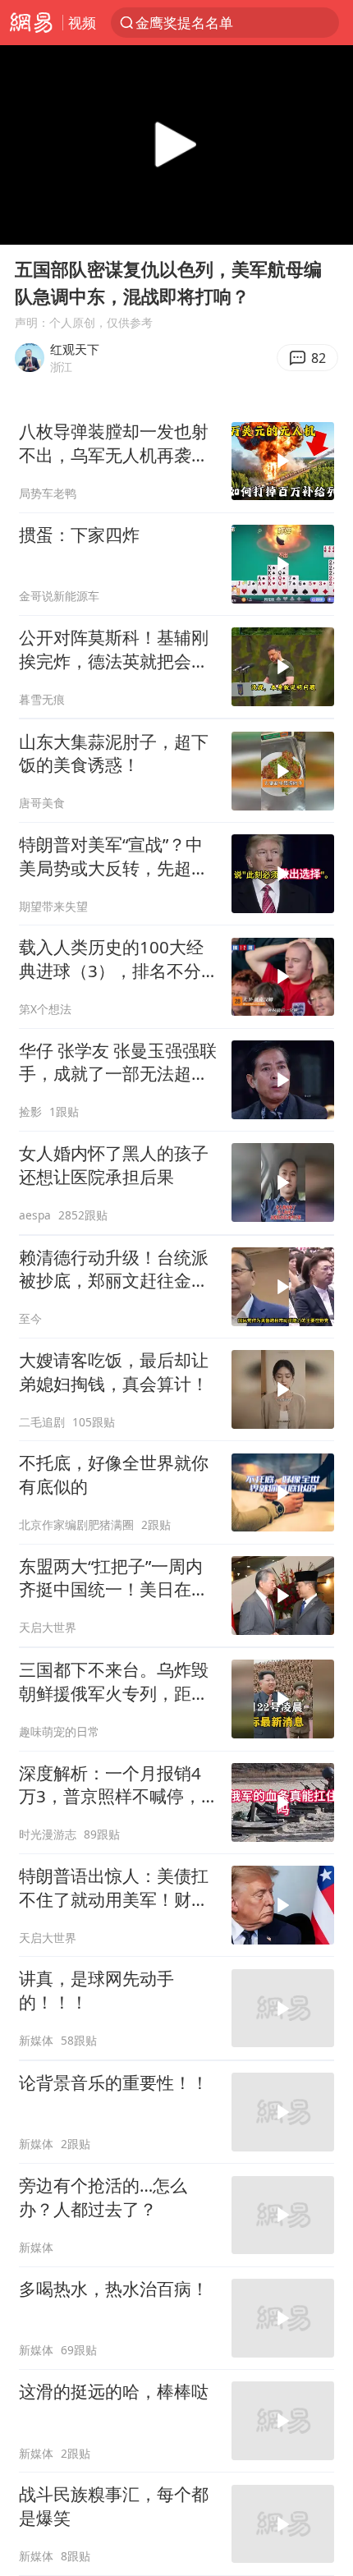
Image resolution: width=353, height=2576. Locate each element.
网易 (31, 23)
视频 (82, 23)
